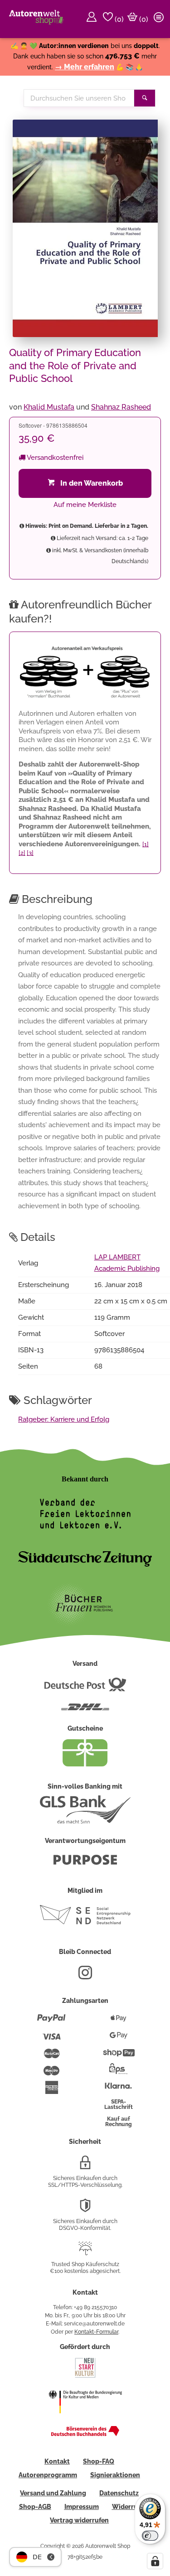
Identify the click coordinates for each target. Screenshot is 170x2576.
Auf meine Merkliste (85, 505)
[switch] (150, 2536)
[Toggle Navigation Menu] (160, 19)
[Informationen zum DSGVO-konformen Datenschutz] (85, 2209)
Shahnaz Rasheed (121, 407)
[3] (30, 853)
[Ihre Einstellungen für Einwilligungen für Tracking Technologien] (155, 2561)
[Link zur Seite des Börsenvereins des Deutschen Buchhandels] (85, 2434)
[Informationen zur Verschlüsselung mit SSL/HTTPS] (85, 2166)
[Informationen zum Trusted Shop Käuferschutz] (85, 2252)
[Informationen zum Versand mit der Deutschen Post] (85, 1688)
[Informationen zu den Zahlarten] (51, 2022)
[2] (22, 853)
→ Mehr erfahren (85, 67)
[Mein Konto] (93, 19)
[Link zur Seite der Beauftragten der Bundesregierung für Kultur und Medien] (85, 2419)
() (118, 19)
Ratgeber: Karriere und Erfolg (64, 1419)
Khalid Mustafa (49, 407)
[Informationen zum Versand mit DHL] (85, 1711)
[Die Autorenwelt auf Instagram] (85, 1976)
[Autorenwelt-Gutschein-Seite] (85, 1764)
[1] (146, 844)
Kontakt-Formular (96, 2332)
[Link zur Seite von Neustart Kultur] (85, 2377)
